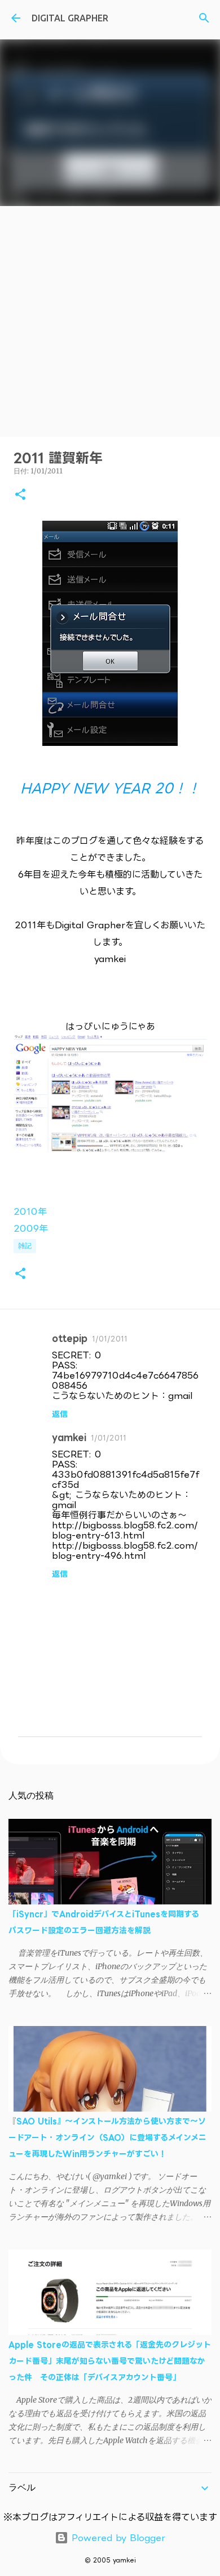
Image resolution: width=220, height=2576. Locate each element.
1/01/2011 (110, 1339)
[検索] (204, 18)
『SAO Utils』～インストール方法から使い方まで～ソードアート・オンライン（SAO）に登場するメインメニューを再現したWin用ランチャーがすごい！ (107, 2137)
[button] (20, 495)
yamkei (69, 1437)
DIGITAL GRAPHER (70, 18)
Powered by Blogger (117, 2538)
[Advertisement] (110, 321)
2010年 (30, 1211)
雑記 (25, 1245)
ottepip (70, 1338)
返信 (60, 1414)
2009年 (31, 1228)
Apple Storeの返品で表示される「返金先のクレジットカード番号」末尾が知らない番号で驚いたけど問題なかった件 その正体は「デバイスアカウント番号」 (110, 2361)
